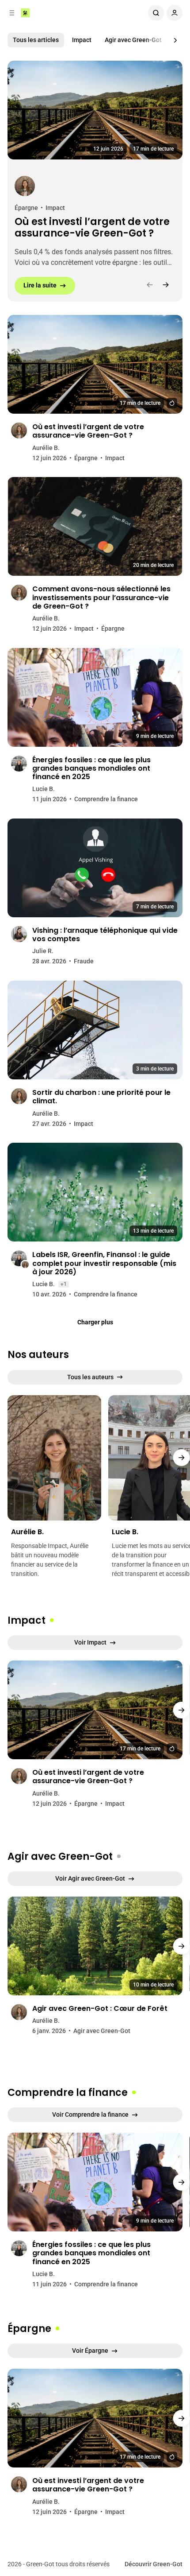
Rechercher (156, 13)
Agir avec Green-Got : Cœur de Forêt (100, 2008)
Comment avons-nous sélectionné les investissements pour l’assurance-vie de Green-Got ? (101, 597)
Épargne (26, 208)
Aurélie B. (46, 448)
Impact (82, 40)
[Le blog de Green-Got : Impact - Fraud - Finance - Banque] (25, 13)
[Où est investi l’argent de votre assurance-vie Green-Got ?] (95, 110)
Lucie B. (44, 789)
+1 (64, 1284)
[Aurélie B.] (25, 186)
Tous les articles (36, 40)
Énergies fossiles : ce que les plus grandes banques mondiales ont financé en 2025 (91, 768)
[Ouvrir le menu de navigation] (12, 13)
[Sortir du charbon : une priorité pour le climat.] (95, 1030)
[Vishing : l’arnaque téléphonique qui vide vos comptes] (95, 868)
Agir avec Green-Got (133, 40)
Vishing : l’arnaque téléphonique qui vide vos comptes (105, 935)
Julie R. (43, 951)
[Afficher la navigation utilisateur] (175, 13)
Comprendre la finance (106, 799)
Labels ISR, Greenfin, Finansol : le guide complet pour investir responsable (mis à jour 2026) (104, 1263)
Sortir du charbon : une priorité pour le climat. (101, 1097)
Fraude (84, 961)
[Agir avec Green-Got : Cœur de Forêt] (95, 1946)
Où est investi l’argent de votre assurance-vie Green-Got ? (92, 228)
